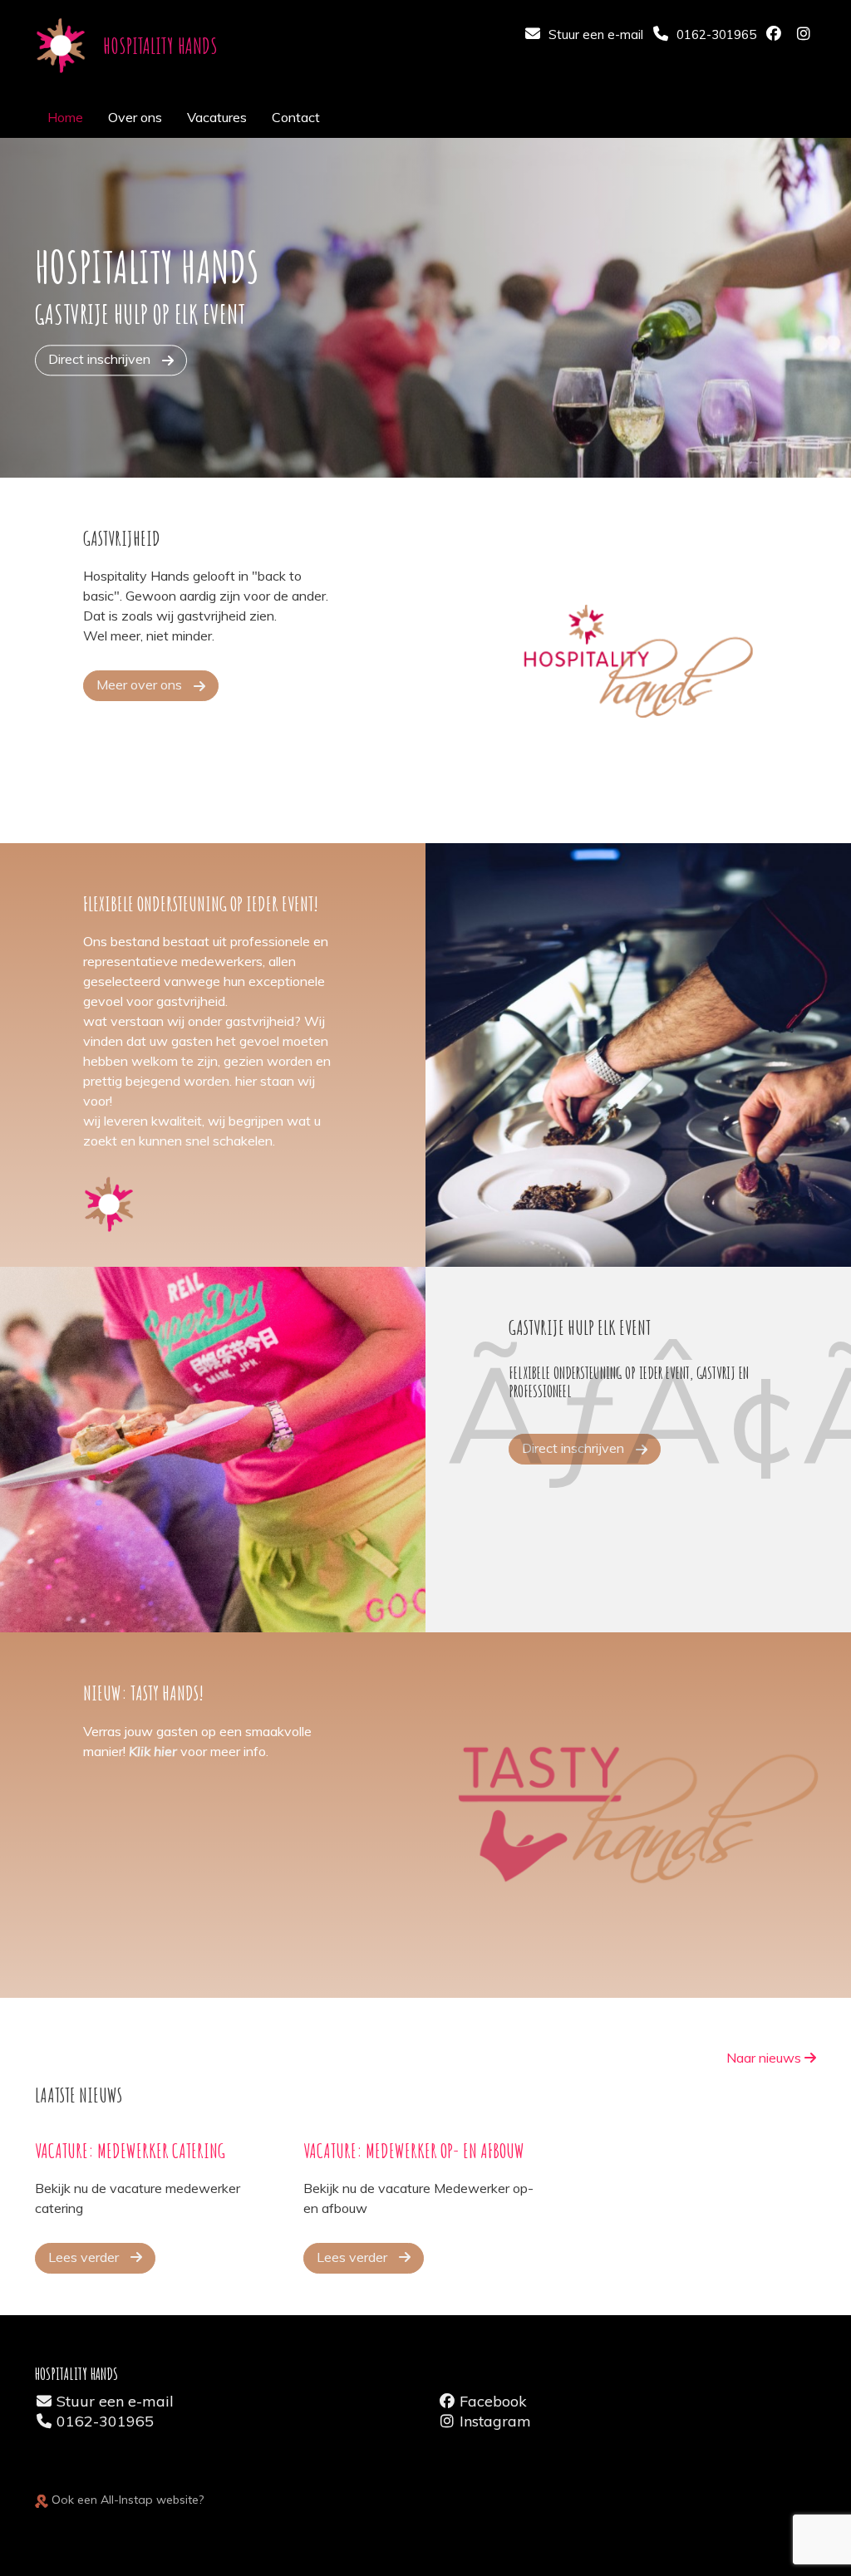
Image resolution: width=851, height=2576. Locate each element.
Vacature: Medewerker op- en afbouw (414, 2151)
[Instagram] (805, 35)
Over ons (135, 117)
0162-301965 (105, 2421)
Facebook (493, 2401)
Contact (296, 117)
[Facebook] (775, 35)
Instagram (495, 2421)
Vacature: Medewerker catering (130, 2151)
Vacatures (217, 117)
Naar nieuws (765, 2058)
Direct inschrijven (101, 359)
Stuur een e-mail (115, 2401)
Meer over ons (141, 684)
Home (65, 117)
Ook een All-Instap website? (126, 2500)
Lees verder (85, 2257)
